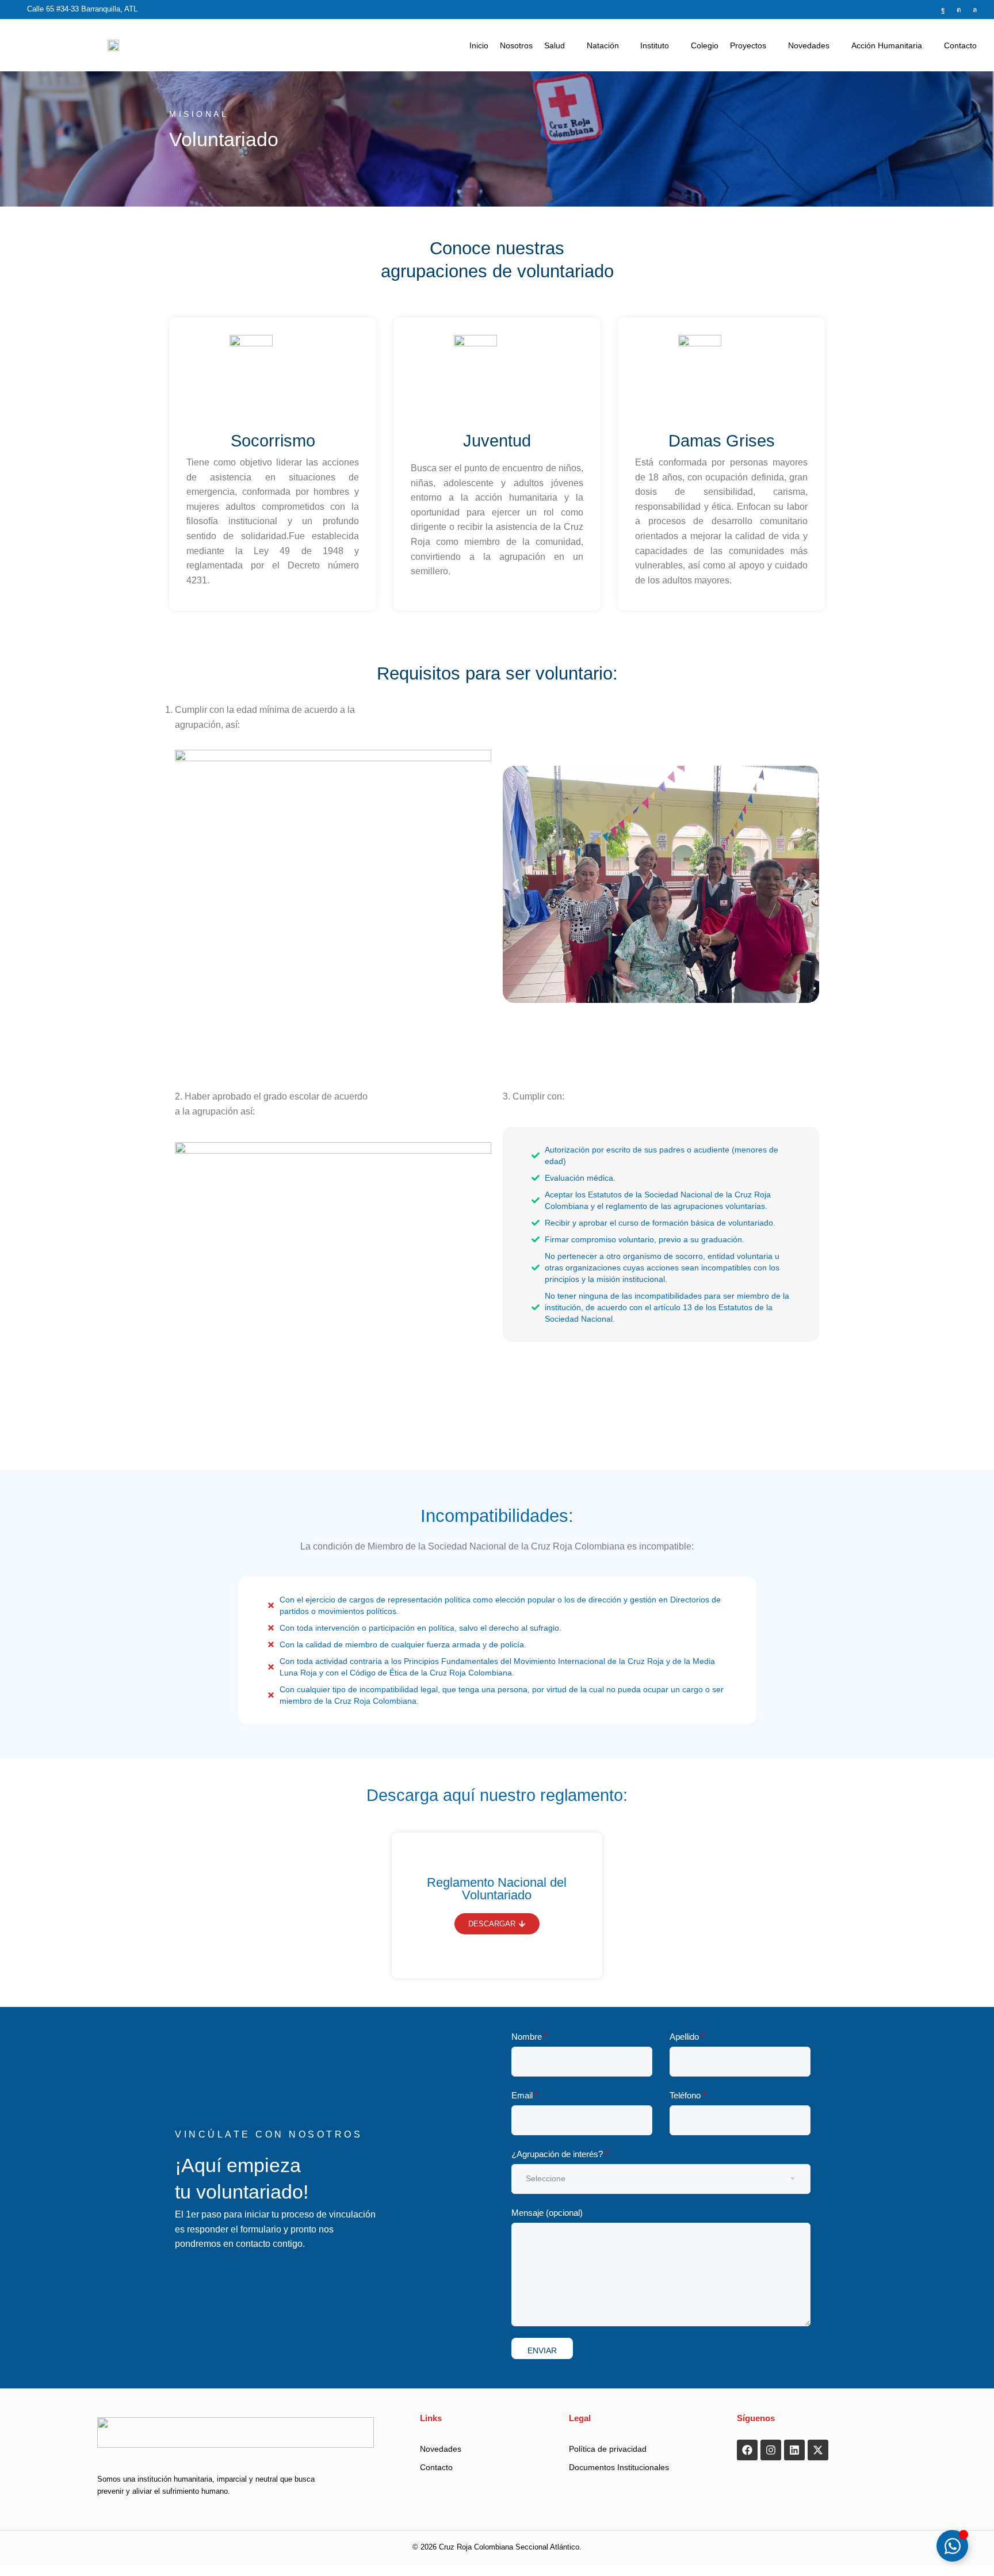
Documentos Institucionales (619, 2467)
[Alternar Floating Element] (952, 2546)
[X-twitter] (818, 2450)
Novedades (441, 2449)
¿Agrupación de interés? (560, 2154)
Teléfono (688, 2095)
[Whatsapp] (975, 10)
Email (525, 2095)
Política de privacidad (608, 2449)
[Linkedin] (794, 2450)
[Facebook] (943, 10)
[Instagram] (959, 10)
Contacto (436, 2467)
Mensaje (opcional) (547, 2213)
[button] (516, 884)
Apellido (687, 2037)
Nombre (530, 2037)
